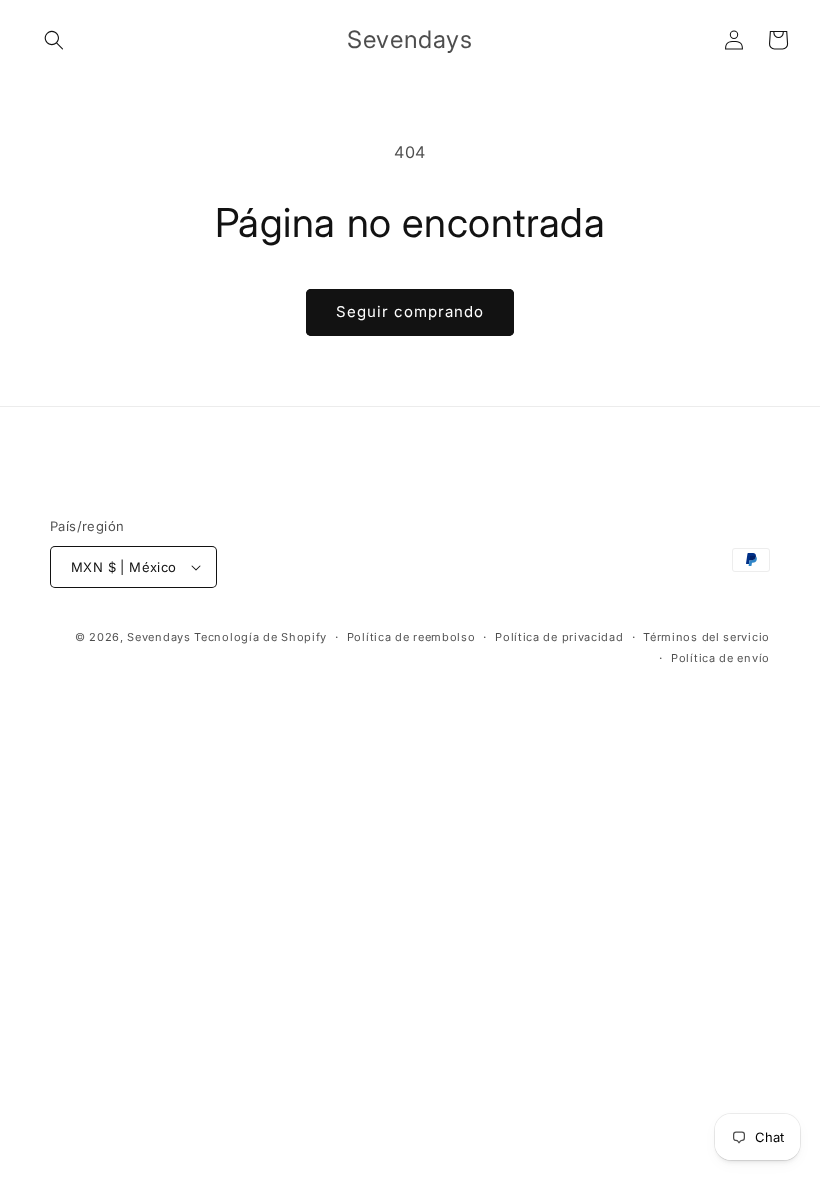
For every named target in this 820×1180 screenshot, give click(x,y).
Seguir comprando (410, 311)
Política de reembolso (411, 637)
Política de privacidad (559, 637)
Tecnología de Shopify (260, 637)
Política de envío (720, 658)
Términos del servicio (706, 637)
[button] (54, 40)
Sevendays (158, 637)
